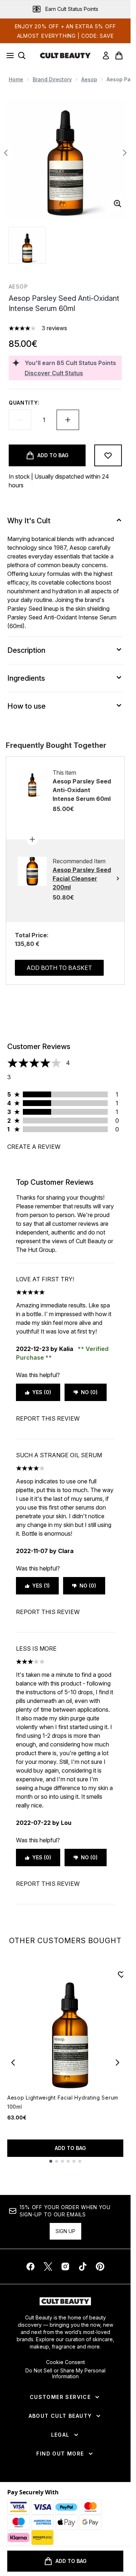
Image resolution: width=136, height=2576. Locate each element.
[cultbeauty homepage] (65, 56)
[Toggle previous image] (6, 153)
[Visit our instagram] (65, 2266)
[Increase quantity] (68, 420)
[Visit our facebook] (30, 2266)
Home (16, 79)
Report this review (48, 1418)
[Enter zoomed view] (118, 204)
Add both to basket (59, 968)
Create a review (34, 1147)
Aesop (89, 79)
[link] (106, 56)
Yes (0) (42, 1392)
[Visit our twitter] (48, 2266)
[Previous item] (13, 2063)
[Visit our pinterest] (100, 2266)
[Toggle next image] (125, 153)
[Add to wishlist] (108, 455)
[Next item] (118, 2063)
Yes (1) (41, 1586)
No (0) (89, 1392)
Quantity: (24, 403)
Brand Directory (52, 79)
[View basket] (119, 56)
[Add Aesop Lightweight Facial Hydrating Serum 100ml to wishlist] (121, 1974)
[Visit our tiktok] (83, 2266)
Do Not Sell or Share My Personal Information (65, 2374)
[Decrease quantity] (20, 420)
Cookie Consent (65, 2362)
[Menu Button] (8, 56)
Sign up (65, 2231)
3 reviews (54, 328)
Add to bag (70, 2148)
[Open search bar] (22, 56)
